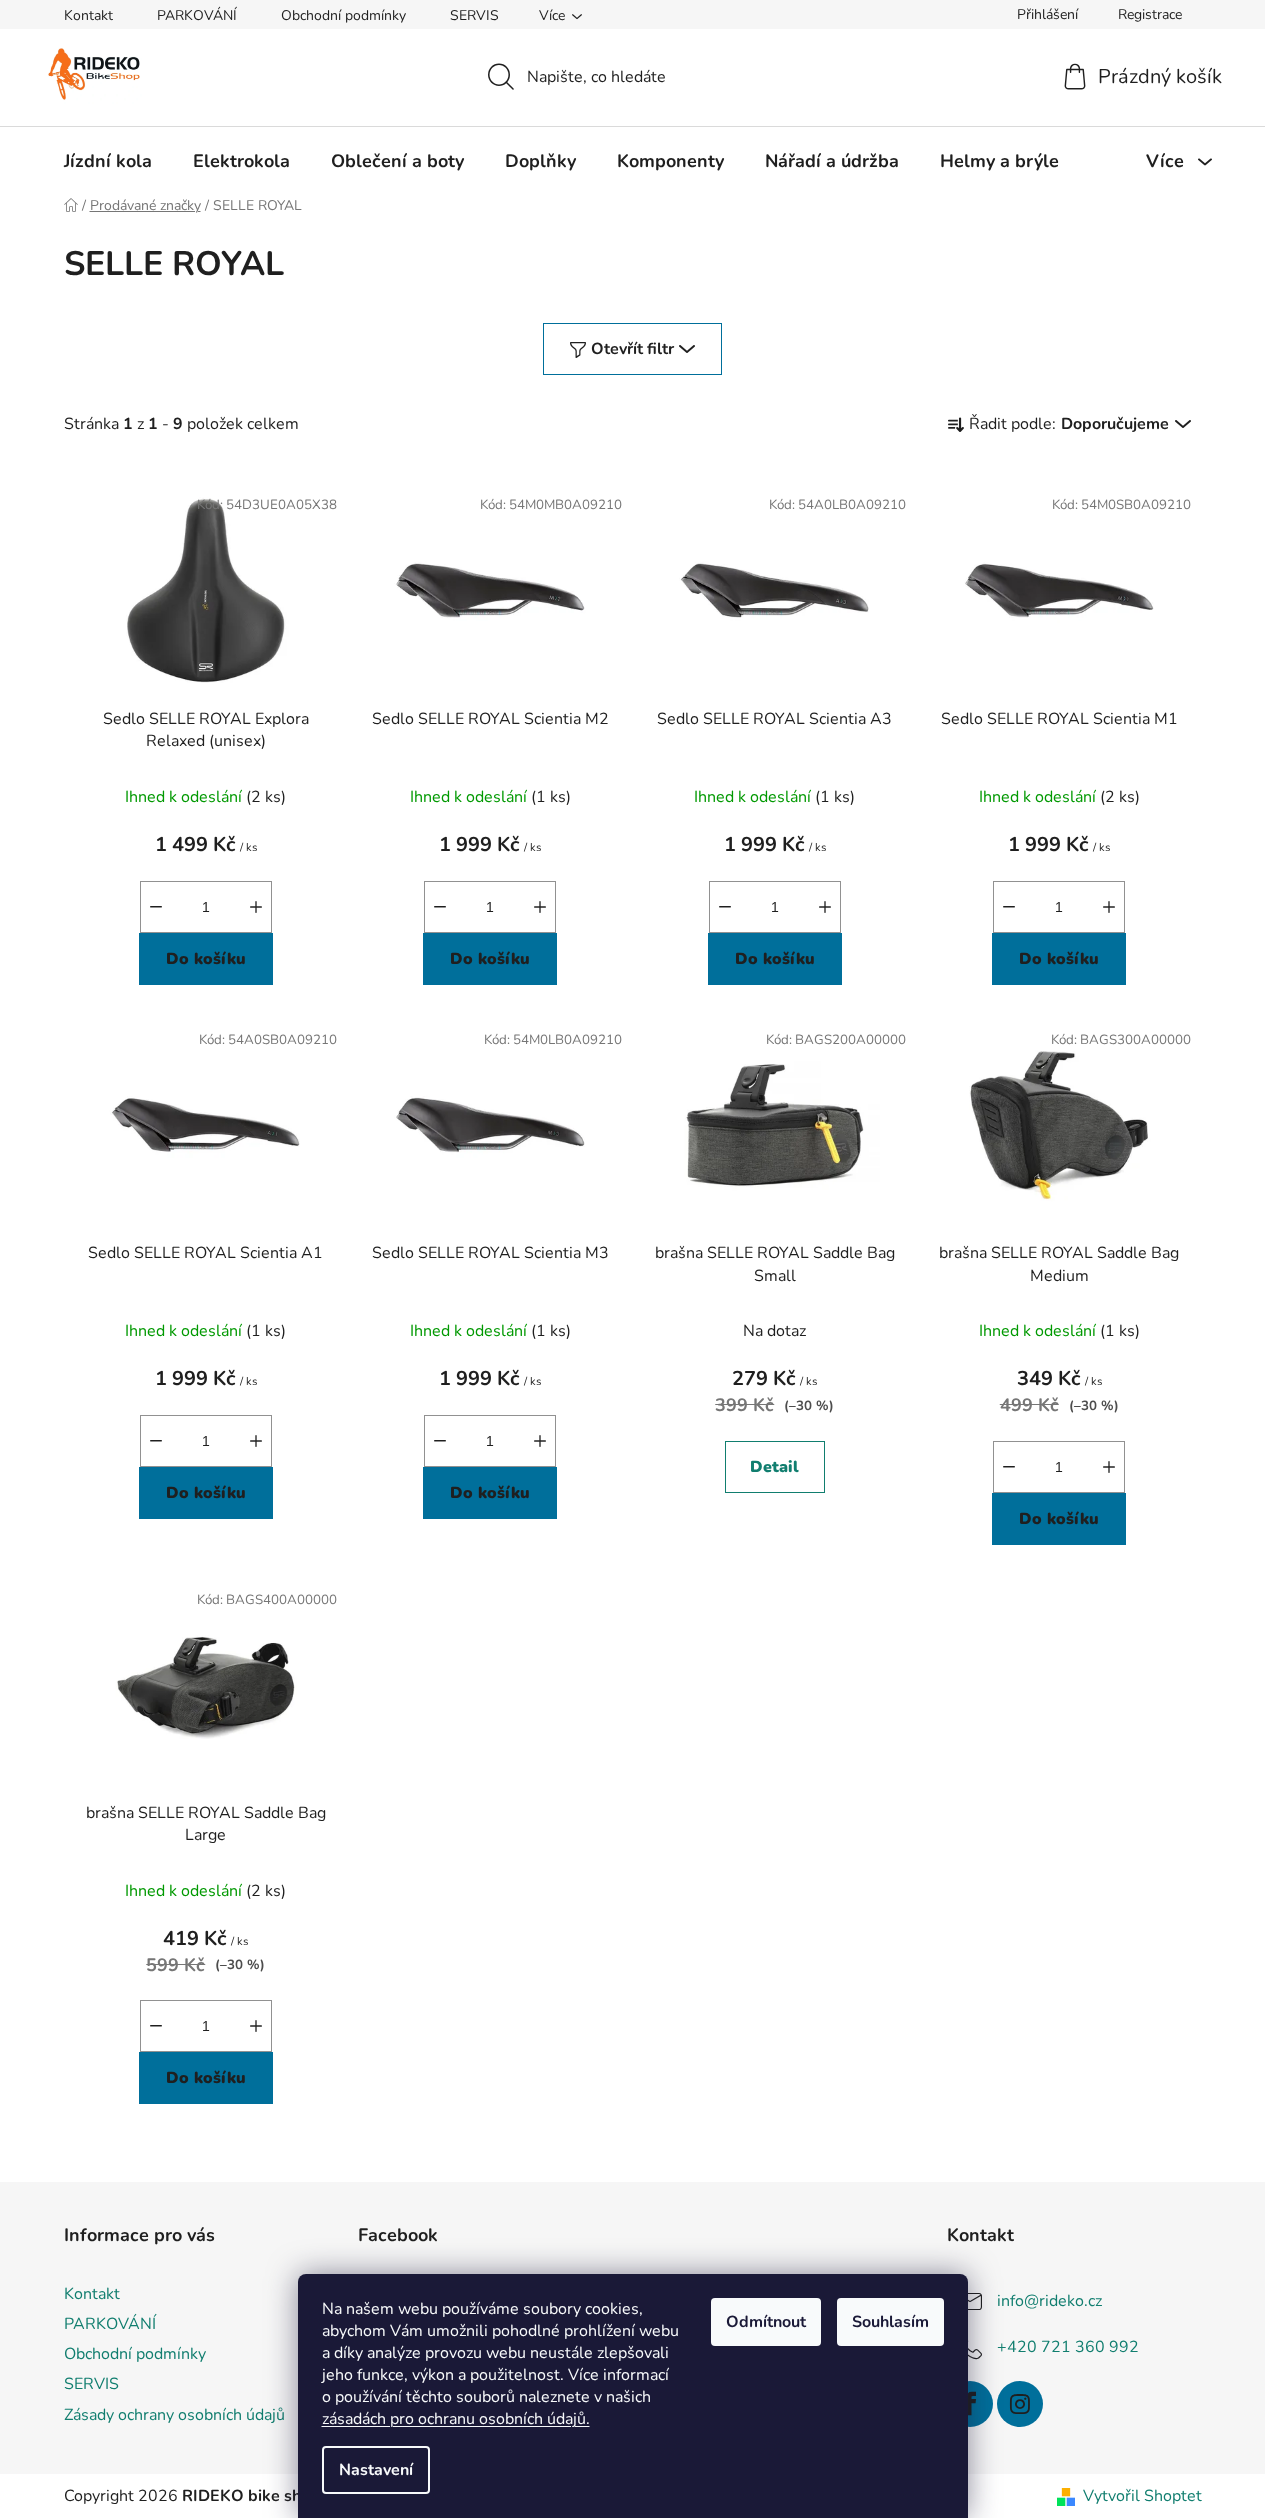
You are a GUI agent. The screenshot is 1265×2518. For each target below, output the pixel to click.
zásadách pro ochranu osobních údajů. (456, 2419)
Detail (774, 1467)
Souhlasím (890, 2322)
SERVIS (474, 15)
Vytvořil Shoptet (1142, 2496)
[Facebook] (970, 2404)
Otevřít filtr (632, 349)
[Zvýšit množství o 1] (256, 907)
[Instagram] (1020, 2404)
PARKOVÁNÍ (197, 15)
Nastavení (376, 2470)
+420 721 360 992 (1068, 2347)
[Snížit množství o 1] (156, 907)
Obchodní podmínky (343, 15)
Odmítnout (766, 2322)
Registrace (1150, 14)
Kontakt (88, 15)
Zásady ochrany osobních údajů (174, 2415)
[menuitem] (108, 161)
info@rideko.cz (1049, 2301)
